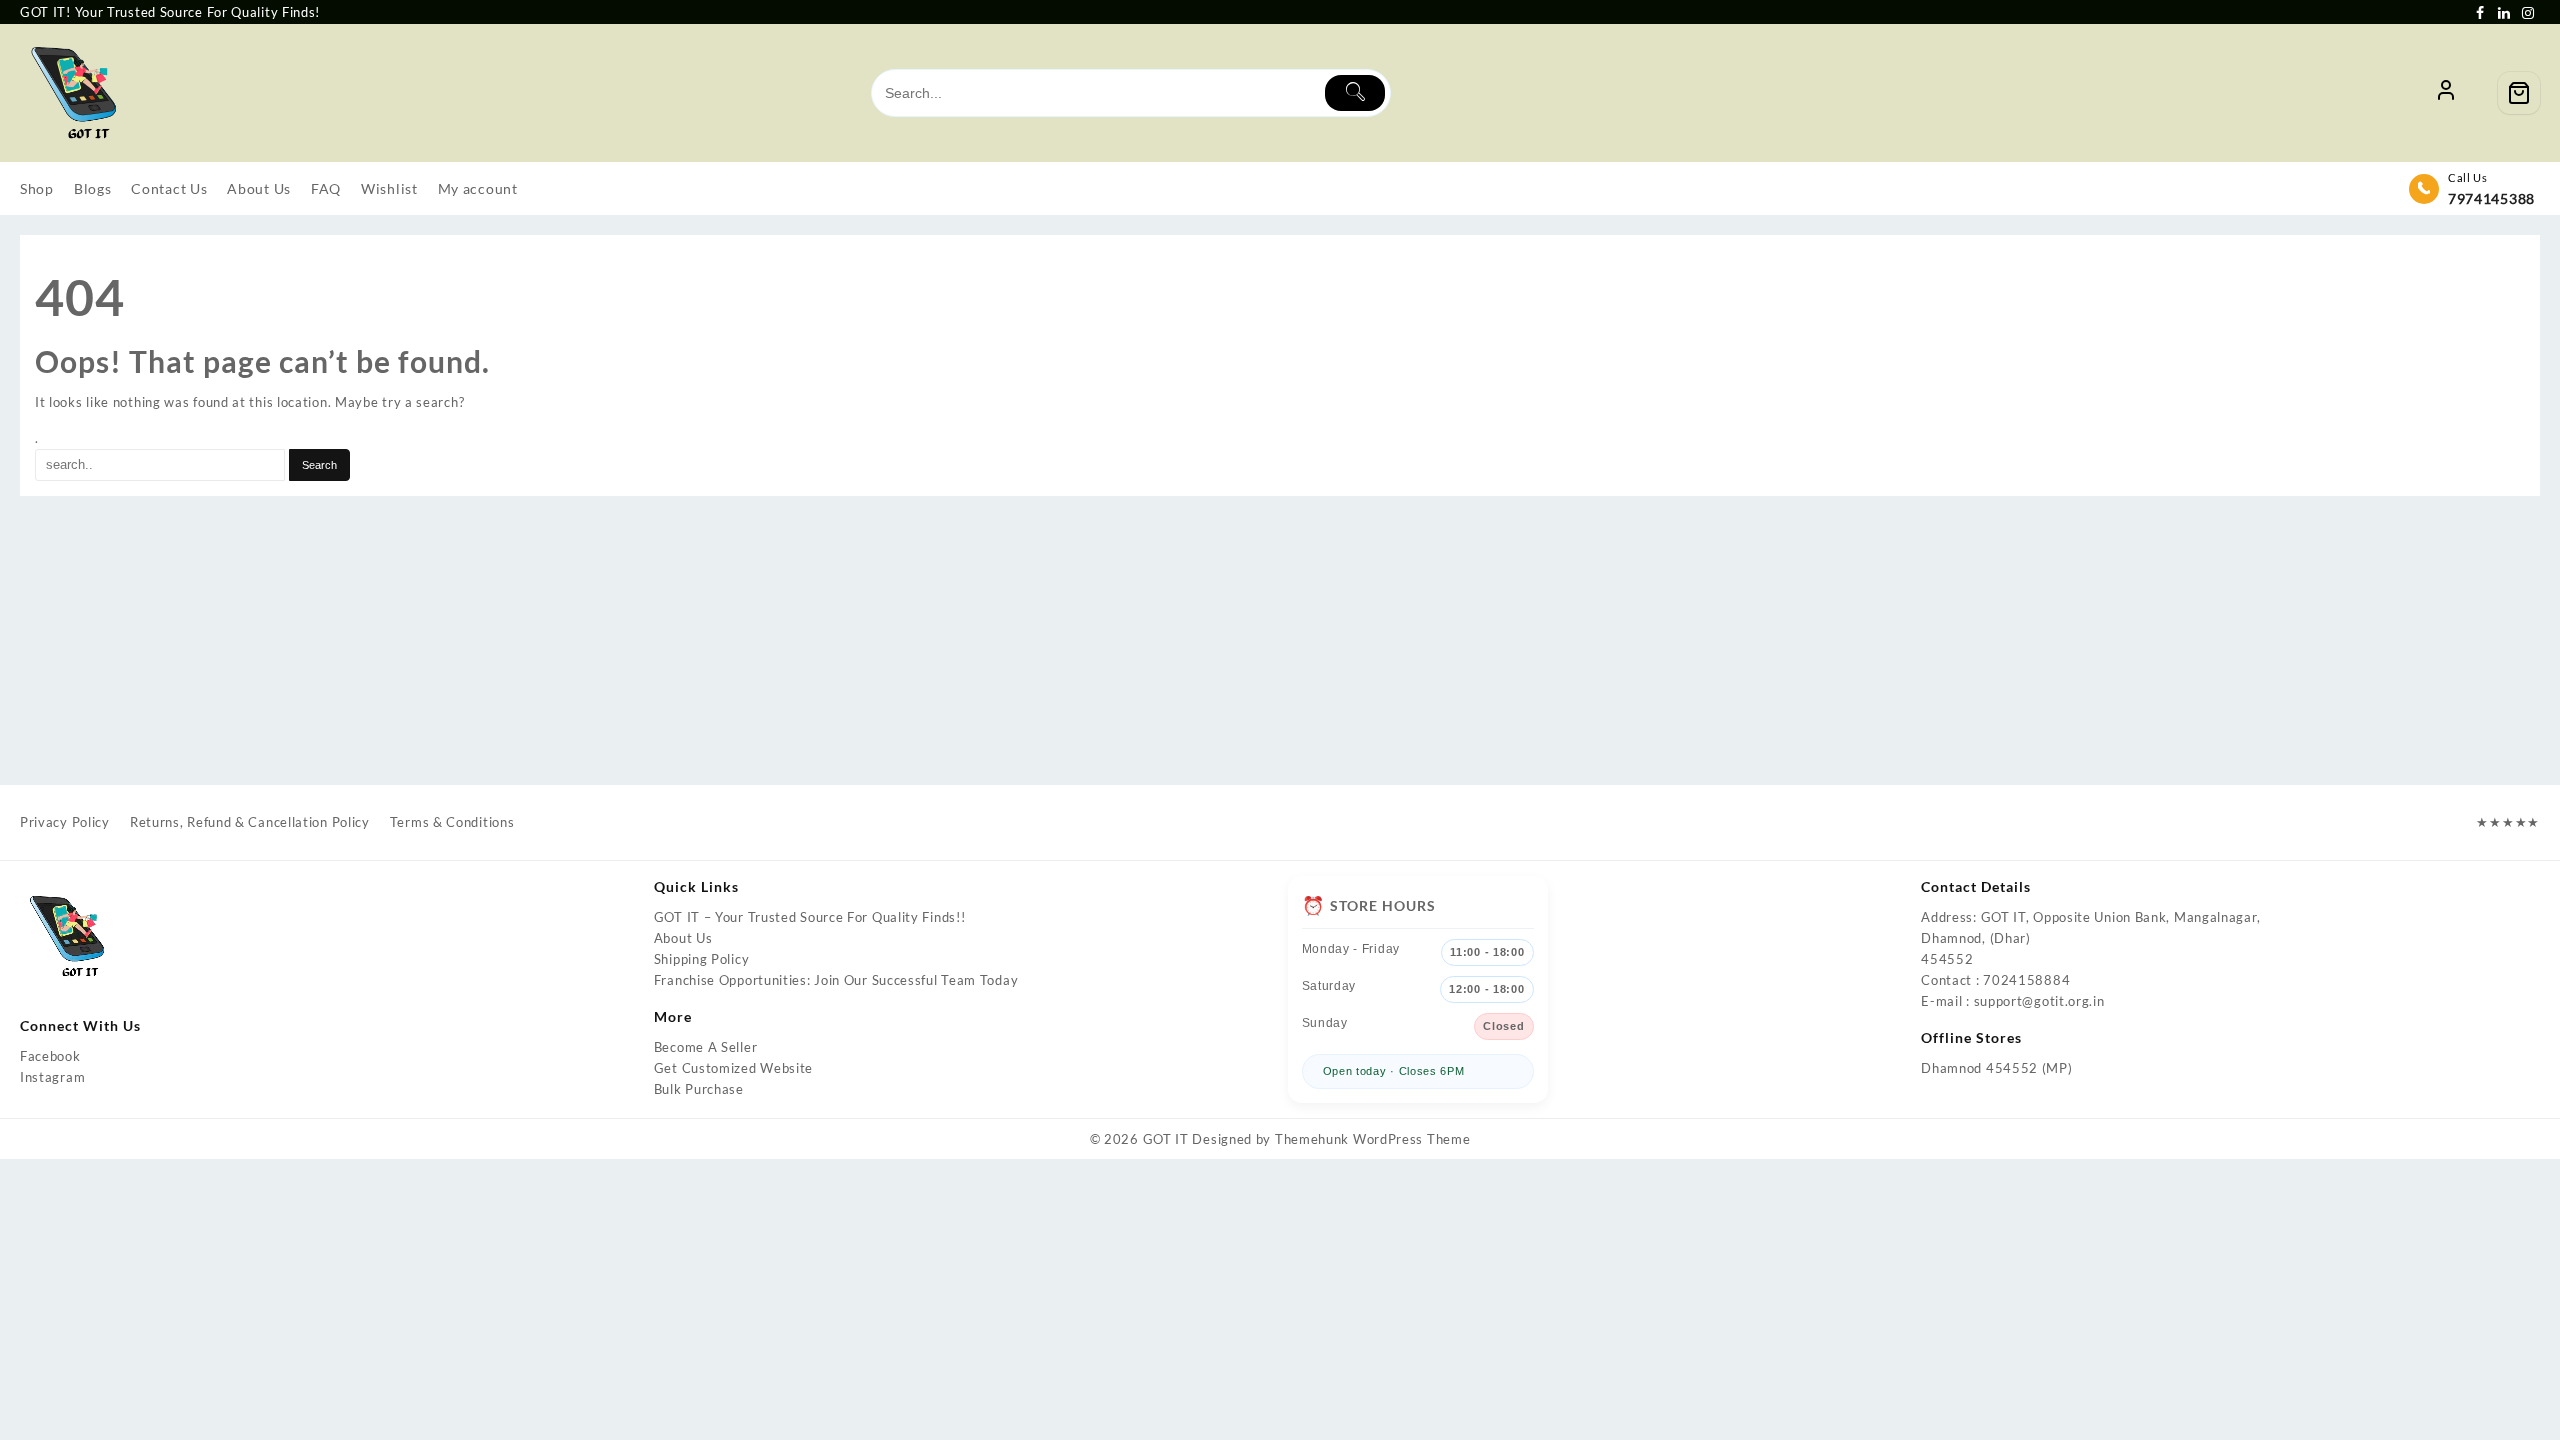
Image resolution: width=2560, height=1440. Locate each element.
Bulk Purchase (699, 1089)
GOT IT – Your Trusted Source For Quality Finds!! (810, 917)
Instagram (52, 1077)
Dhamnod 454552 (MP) (1996, 1068)
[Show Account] (2446, 93)
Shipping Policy (702, 959)
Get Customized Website (733, 1068)
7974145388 (2491, 198)
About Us (683, 938)
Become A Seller (706, 1047)
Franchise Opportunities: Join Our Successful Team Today (836, 980)
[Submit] (1355, 93)
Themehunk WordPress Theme (1373, 1139)
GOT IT (1166, 1139)
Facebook (50, 1056)
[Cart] (2519, 93)
